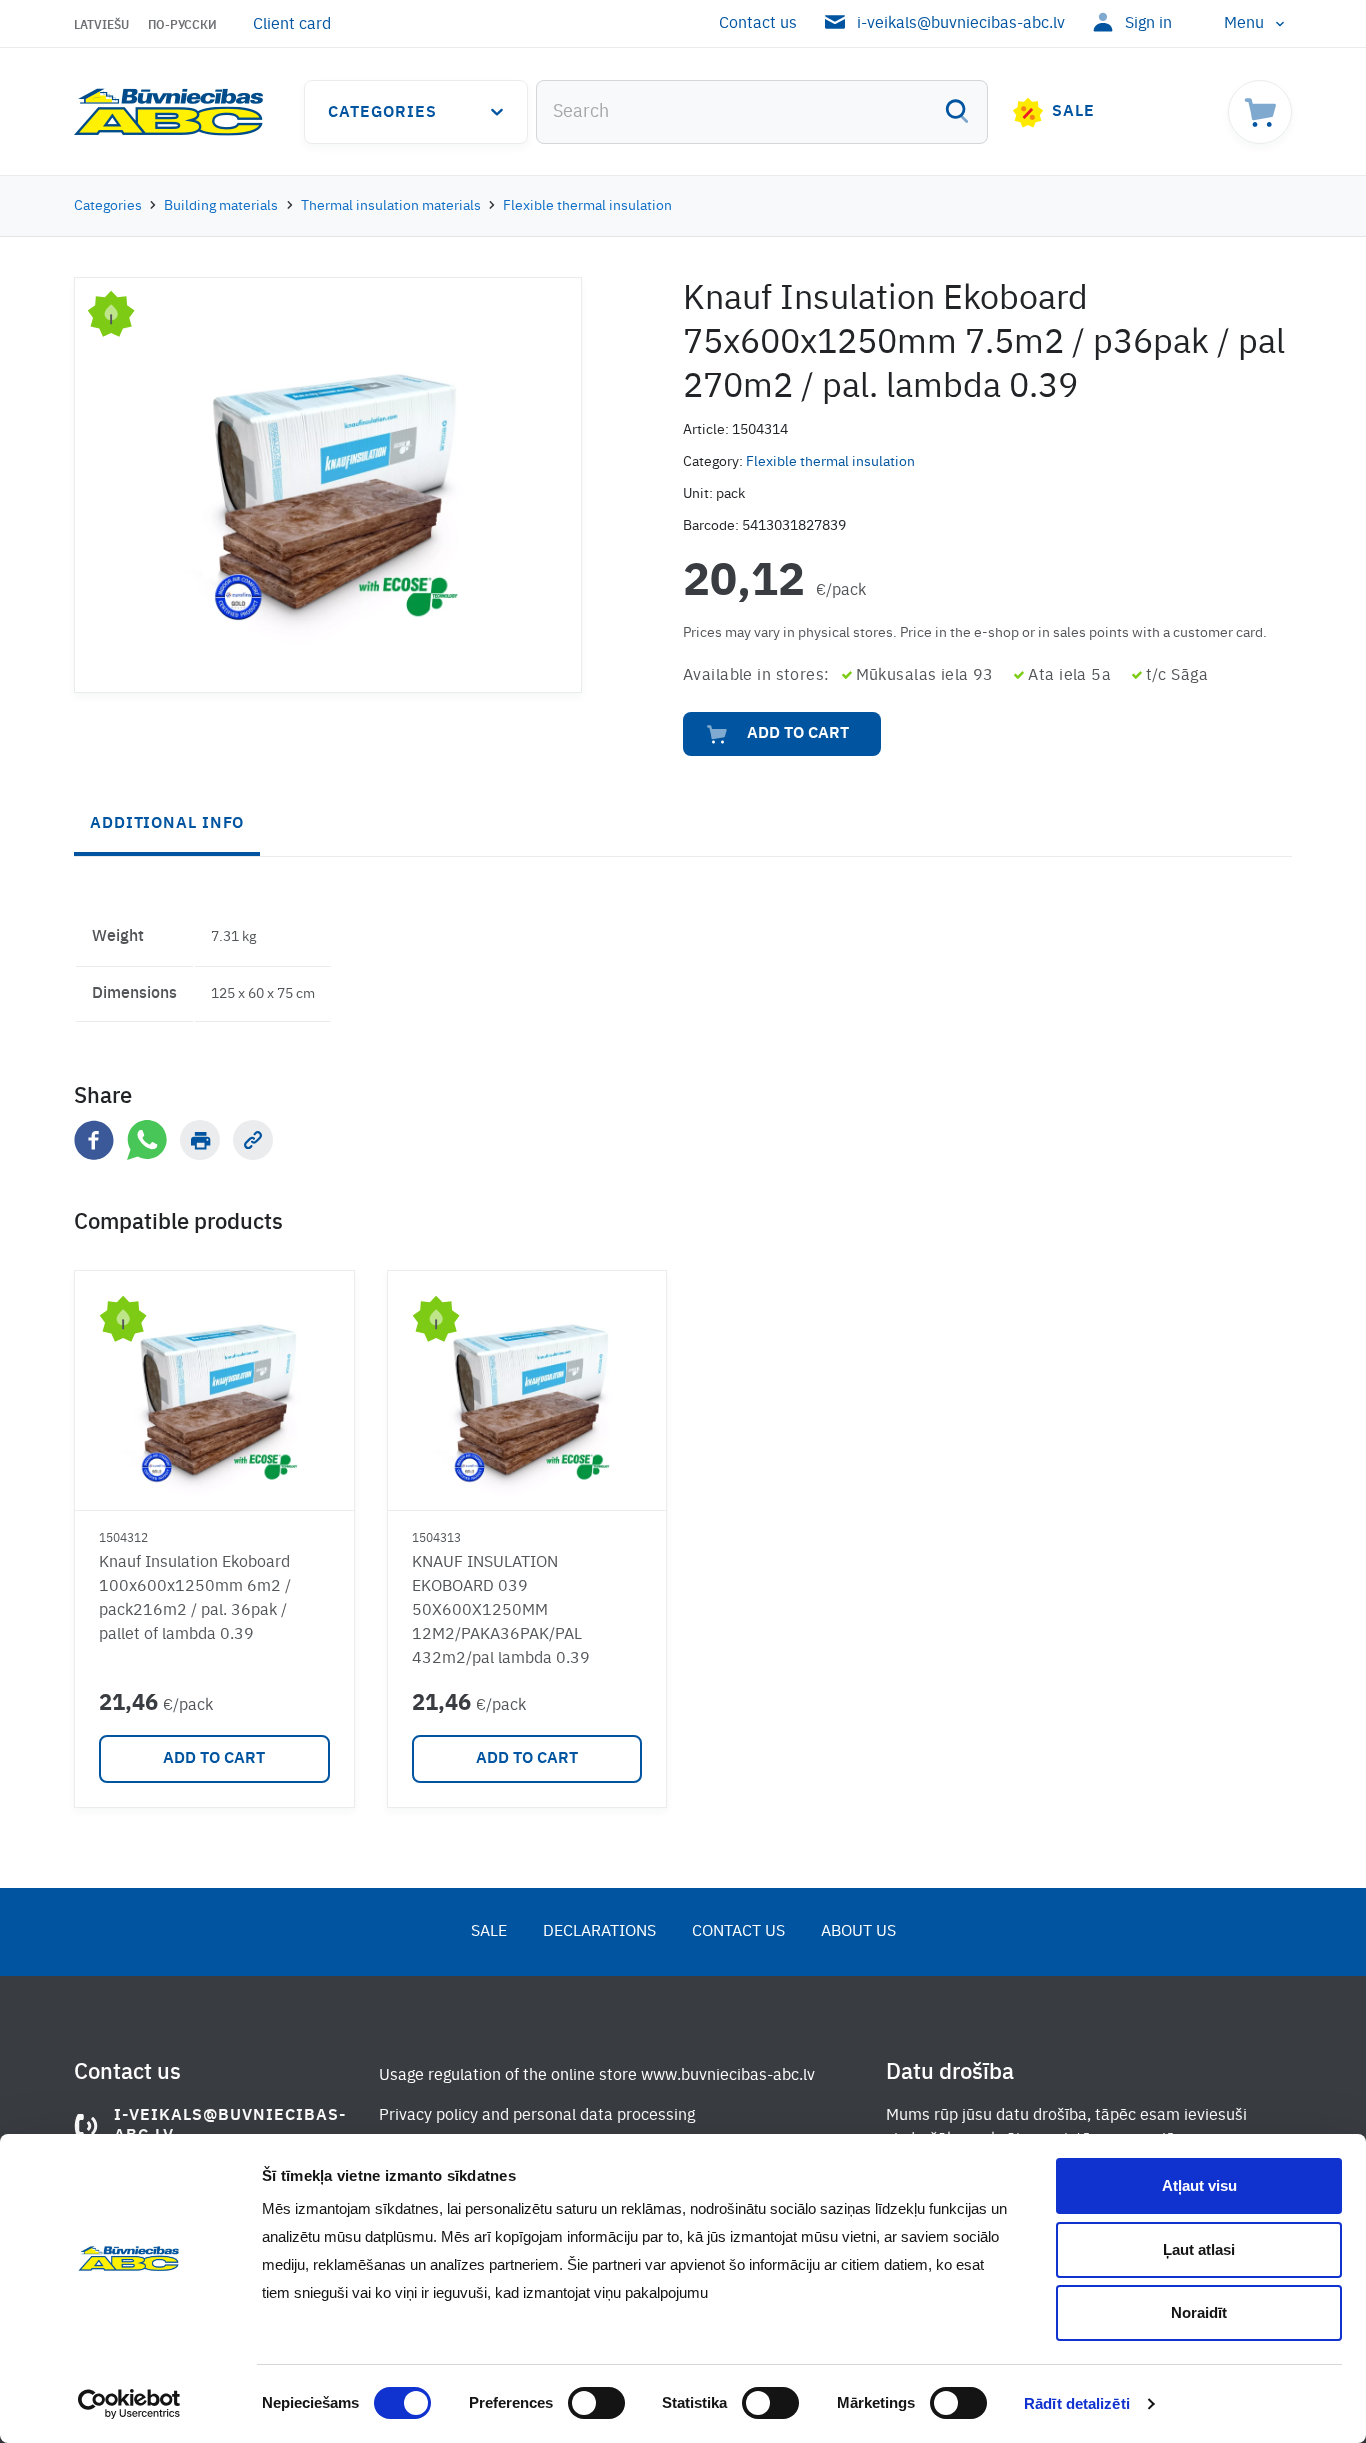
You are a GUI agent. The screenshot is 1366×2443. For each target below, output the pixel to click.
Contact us (758, 24)
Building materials (221, 206)
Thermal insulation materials (391, 206)
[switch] (596, 2403)
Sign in (1148, 24)
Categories (382, 113)
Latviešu (101, 26)
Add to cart (798, 734)
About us (858, 1932)
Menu (1244, 24)
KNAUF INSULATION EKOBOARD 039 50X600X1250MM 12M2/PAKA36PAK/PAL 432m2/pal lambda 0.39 (501, 1611)
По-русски (182, 26)
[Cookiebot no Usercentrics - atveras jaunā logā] (129, 2404)
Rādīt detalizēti (1077, 2403)
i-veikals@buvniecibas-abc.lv (961, 24)
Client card (292, 25)
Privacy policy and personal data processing (537, 2116)
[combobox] (762, 112)
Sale (1073, 112)
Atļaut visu (1199, 2185)
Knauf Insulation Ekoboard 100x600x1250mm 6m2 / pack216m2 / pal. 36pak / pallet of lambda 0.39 (195, 1599)
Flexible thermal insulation (587, 206)
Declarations (599, 1932)
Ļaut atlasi (1199, 2249)
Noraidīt (1199, 2312)
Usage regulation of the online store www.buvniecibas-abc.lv (597, 2076)
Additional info (167, 824)
